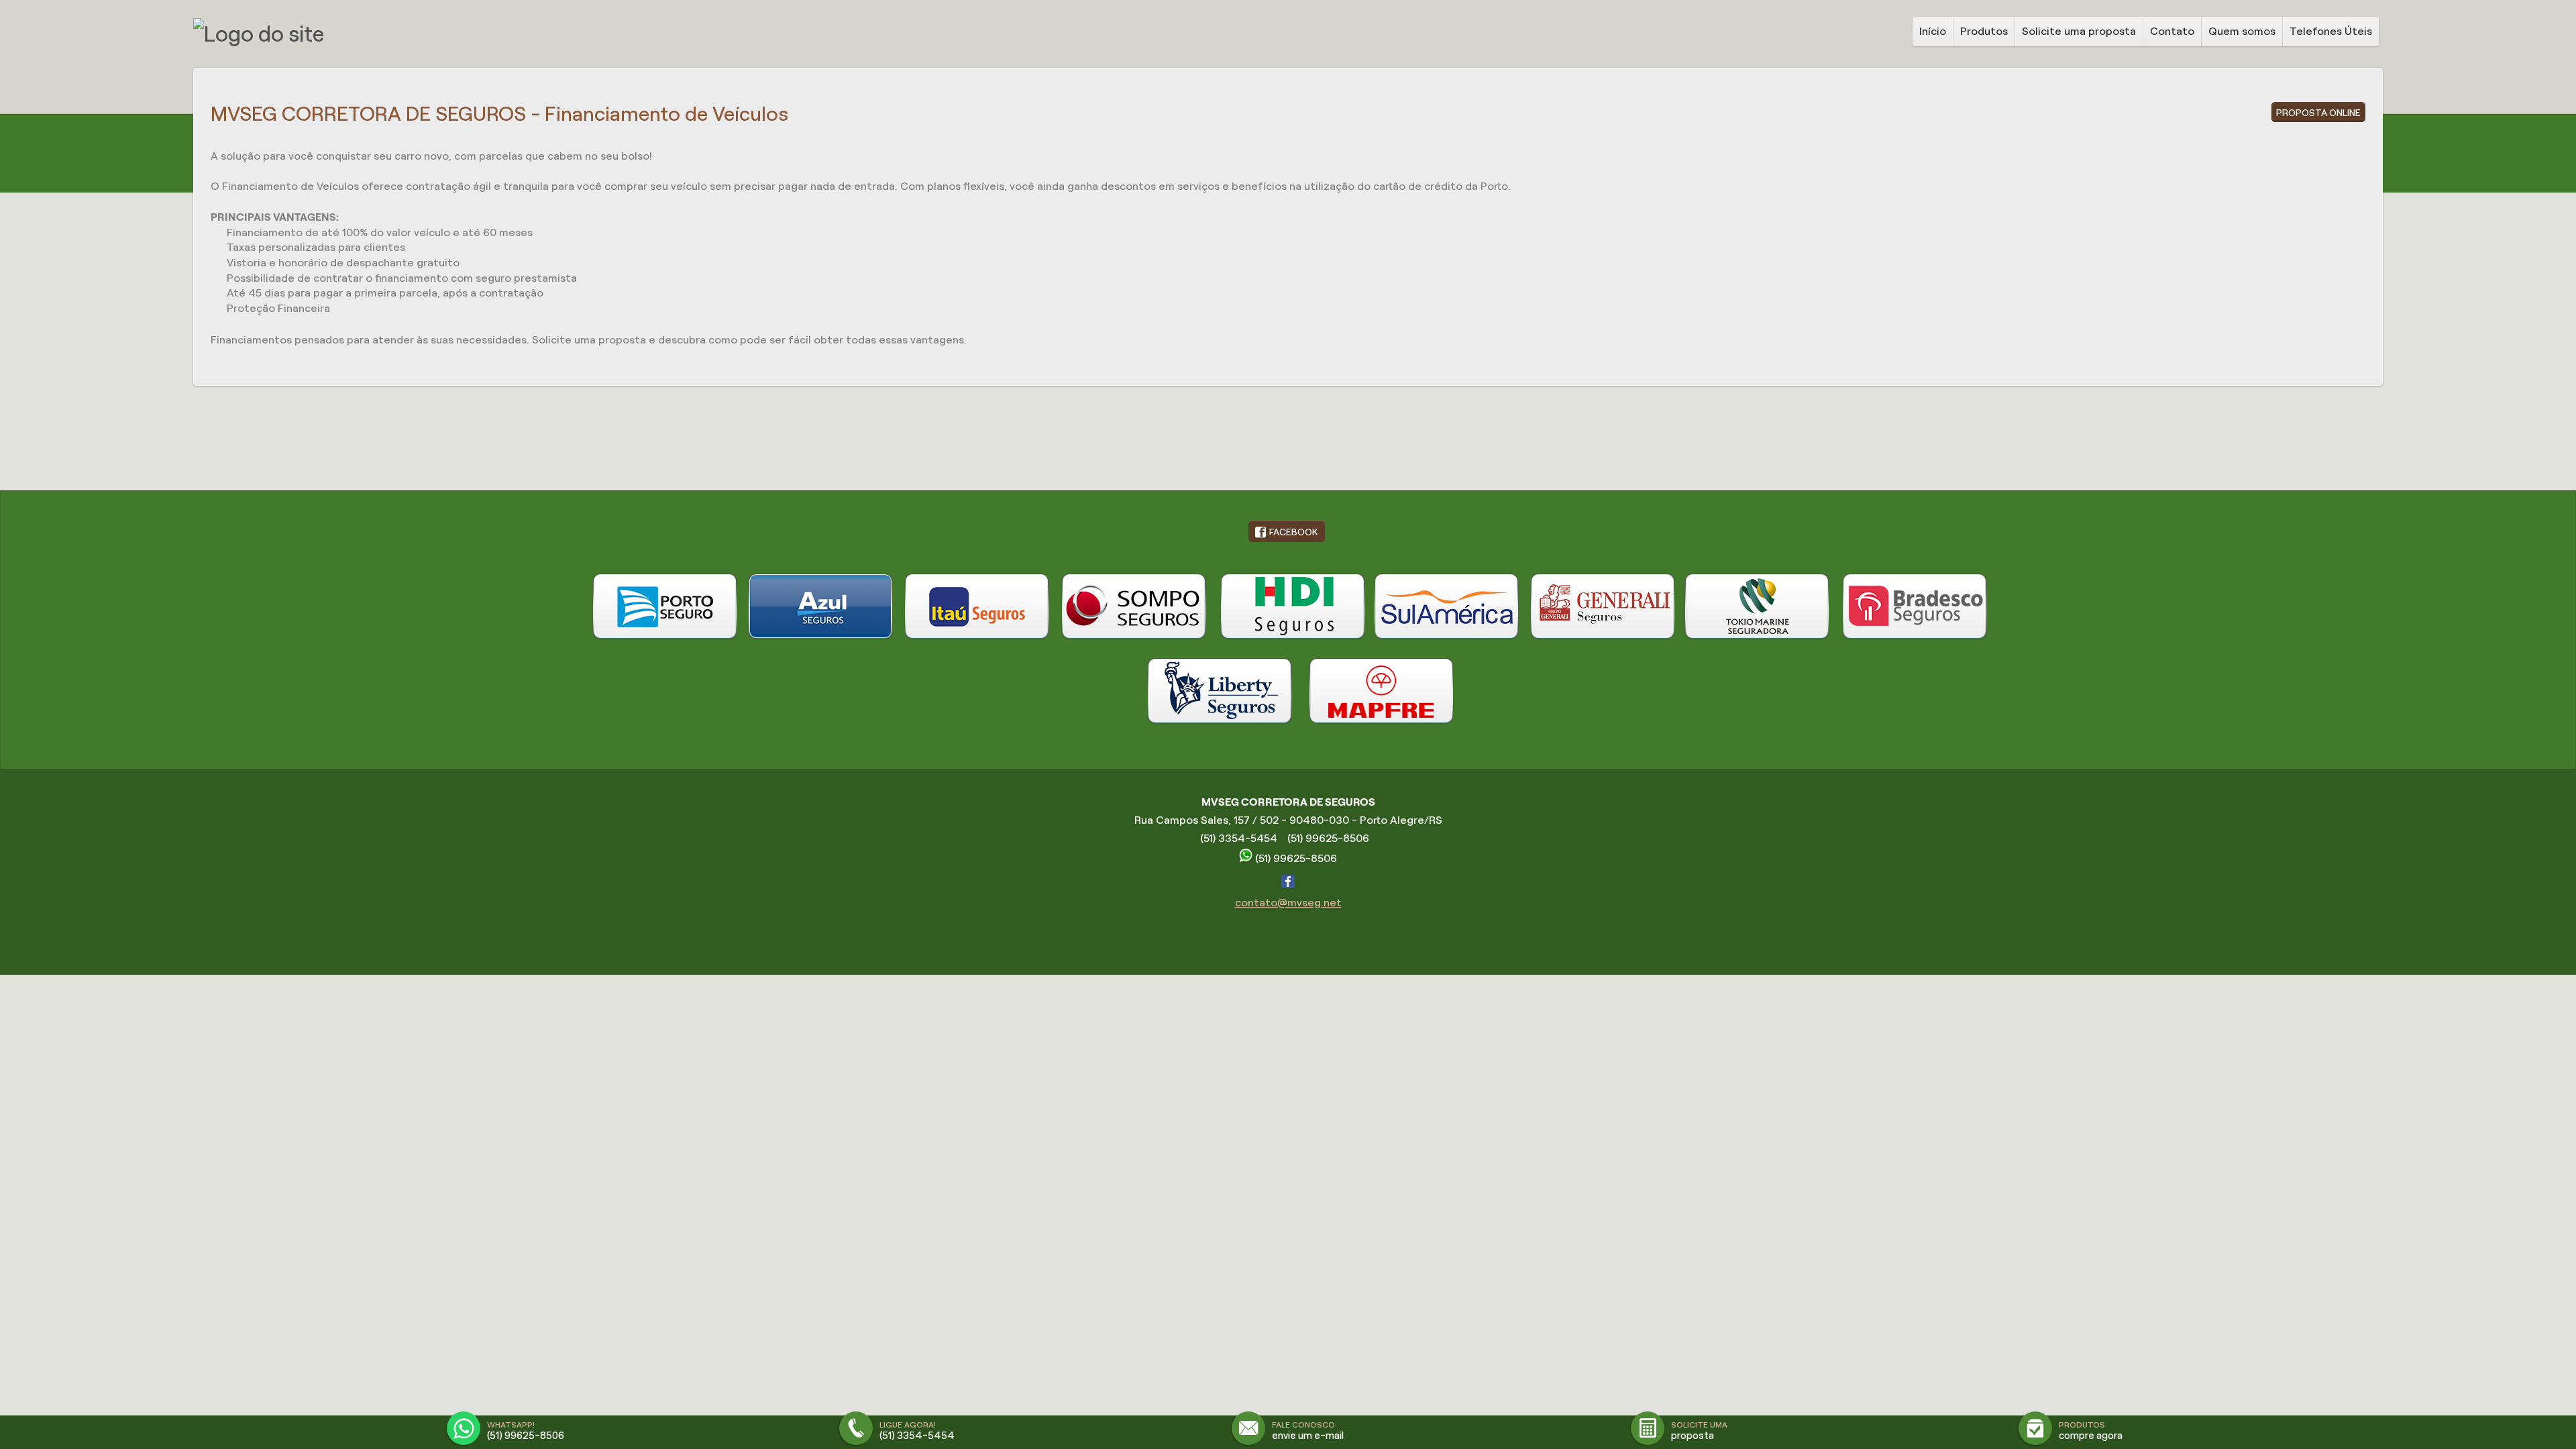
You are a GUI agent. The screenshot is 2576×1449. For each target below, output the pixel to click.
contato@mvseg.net (1288, 903)
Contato (2172, 31)
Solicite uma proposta (2079, 31)
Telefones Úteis (2331, 31)
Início (1933, 31)
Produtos (1984, 31)
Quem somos (2242, 31)
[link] (1287, 531)
